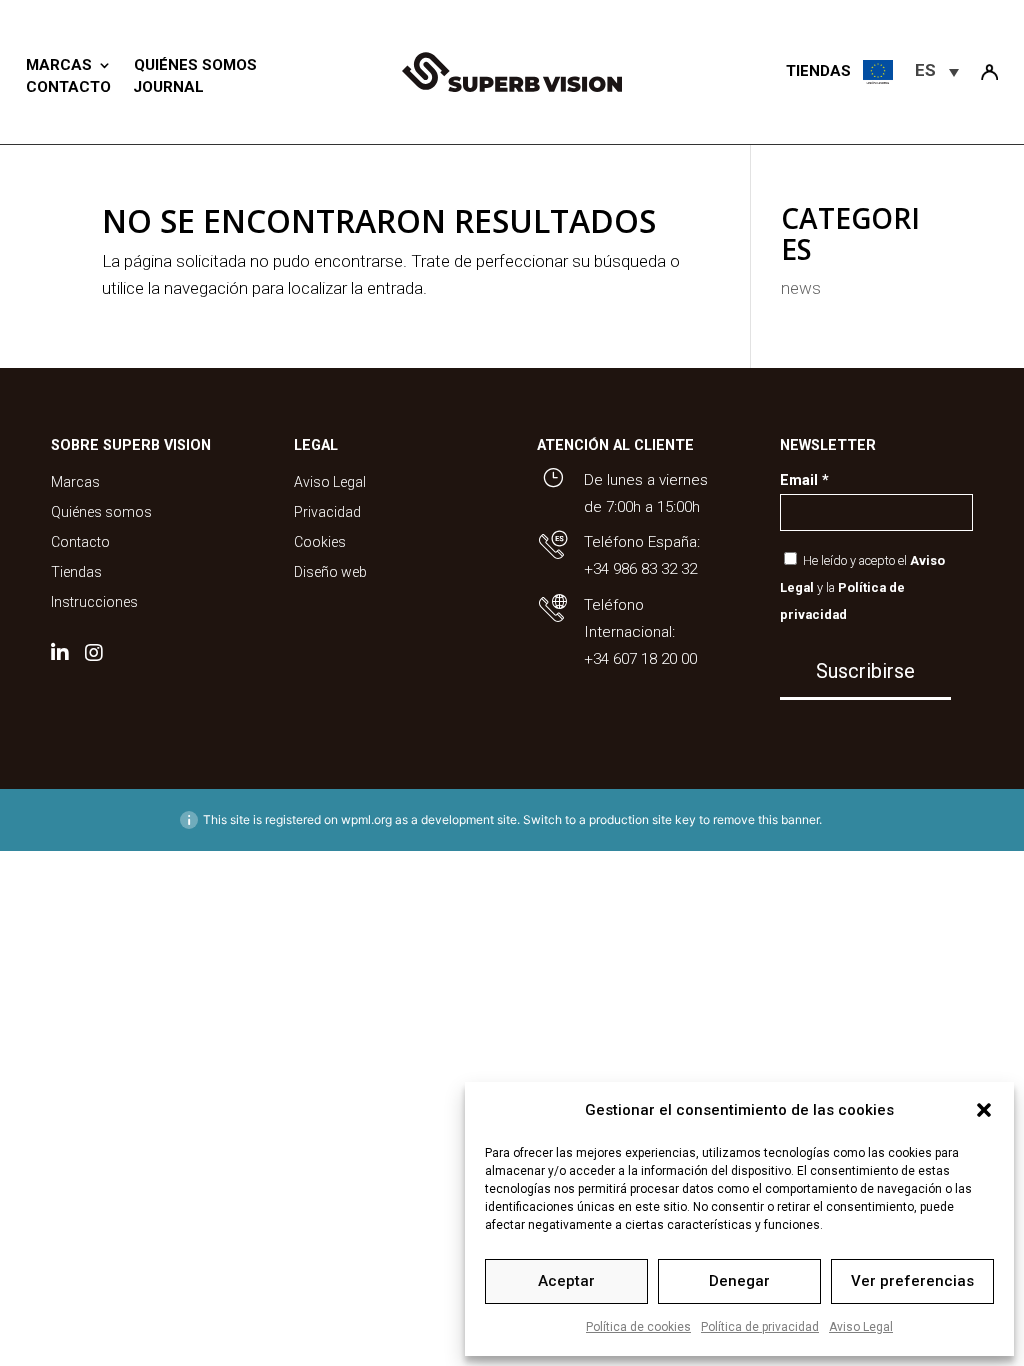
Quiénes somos (195, 65)
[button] (984, 1110)
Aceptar (566, 1281)
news (801, 288)
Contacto (68, 87)
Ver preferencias (912, 1281)
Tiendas (76, 572)
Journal (168, 87)
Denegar (739, 1281)
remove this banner (766, 819)
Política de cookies (638, 1327)
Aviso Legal (861, 1327)
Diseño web (330, 572)
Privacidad (327, 512)
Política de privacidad (760, 1327)
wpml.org (366, 819)
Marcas (59, 65)
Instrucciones (94, 602)
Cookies (320, 542)
